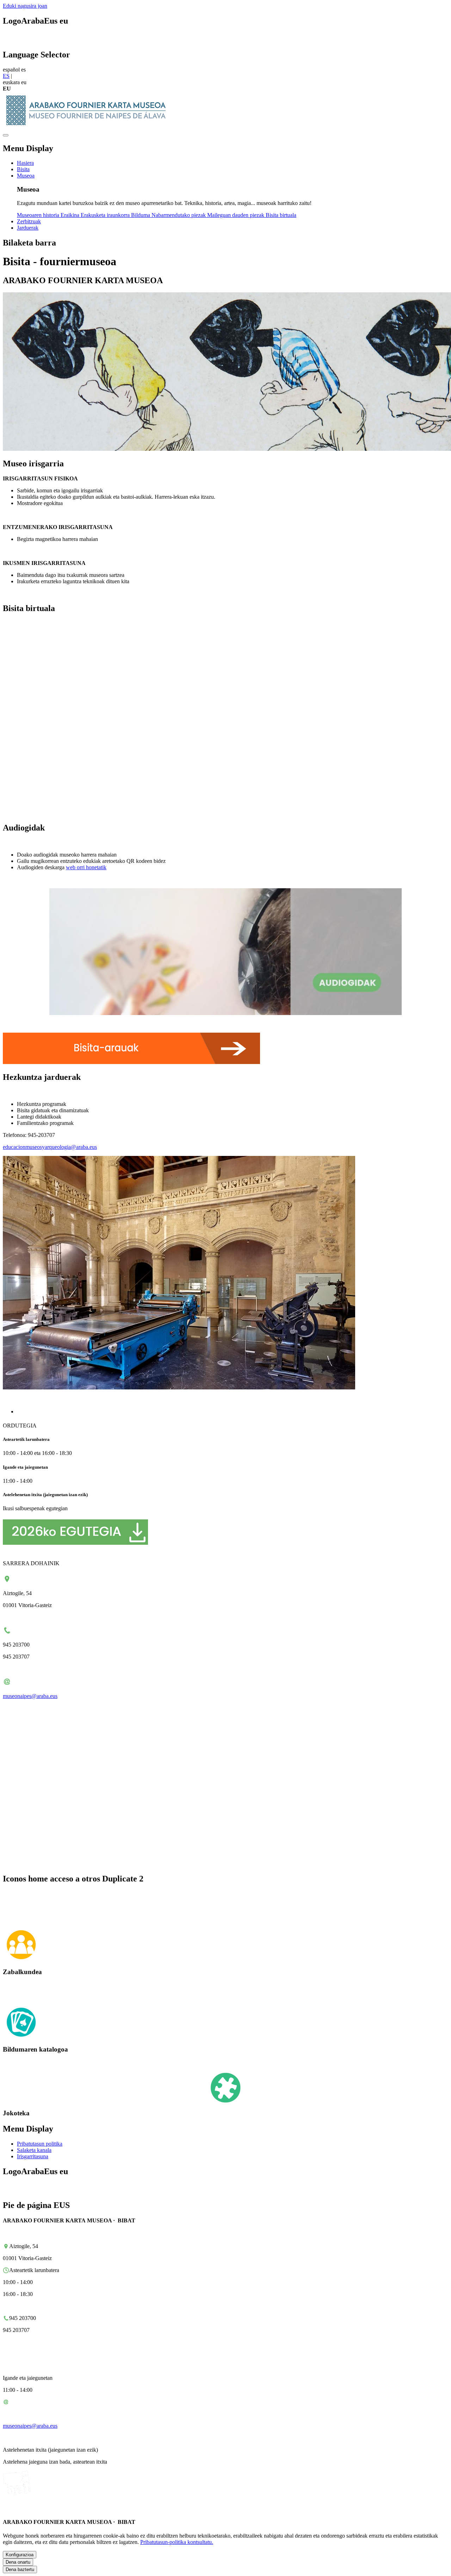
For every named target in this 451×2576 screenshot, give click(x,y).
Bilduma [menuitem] (141, 215)
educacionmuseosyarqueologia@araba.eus (50, 1147)
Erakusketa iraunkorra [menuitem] (106, 215)
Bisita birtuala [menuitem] (281, 215)
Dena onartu (18, 2562)
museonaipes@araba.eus (30, 1696)
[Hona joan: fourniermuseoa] (89, 127)
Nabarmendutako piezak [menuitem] (179, 215)
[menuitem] (25, 163)
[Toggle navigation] (6, 135)
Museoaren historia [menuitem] (39, 215)
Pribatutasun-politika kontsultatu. (177, 2542)
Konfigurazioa (20, 2555)
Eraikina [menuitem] (71, 215)
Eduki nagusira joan (25, 6)
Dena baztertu (20, 2569)
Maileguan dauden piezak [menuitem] (236, 215)
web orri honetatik (86, 867)
